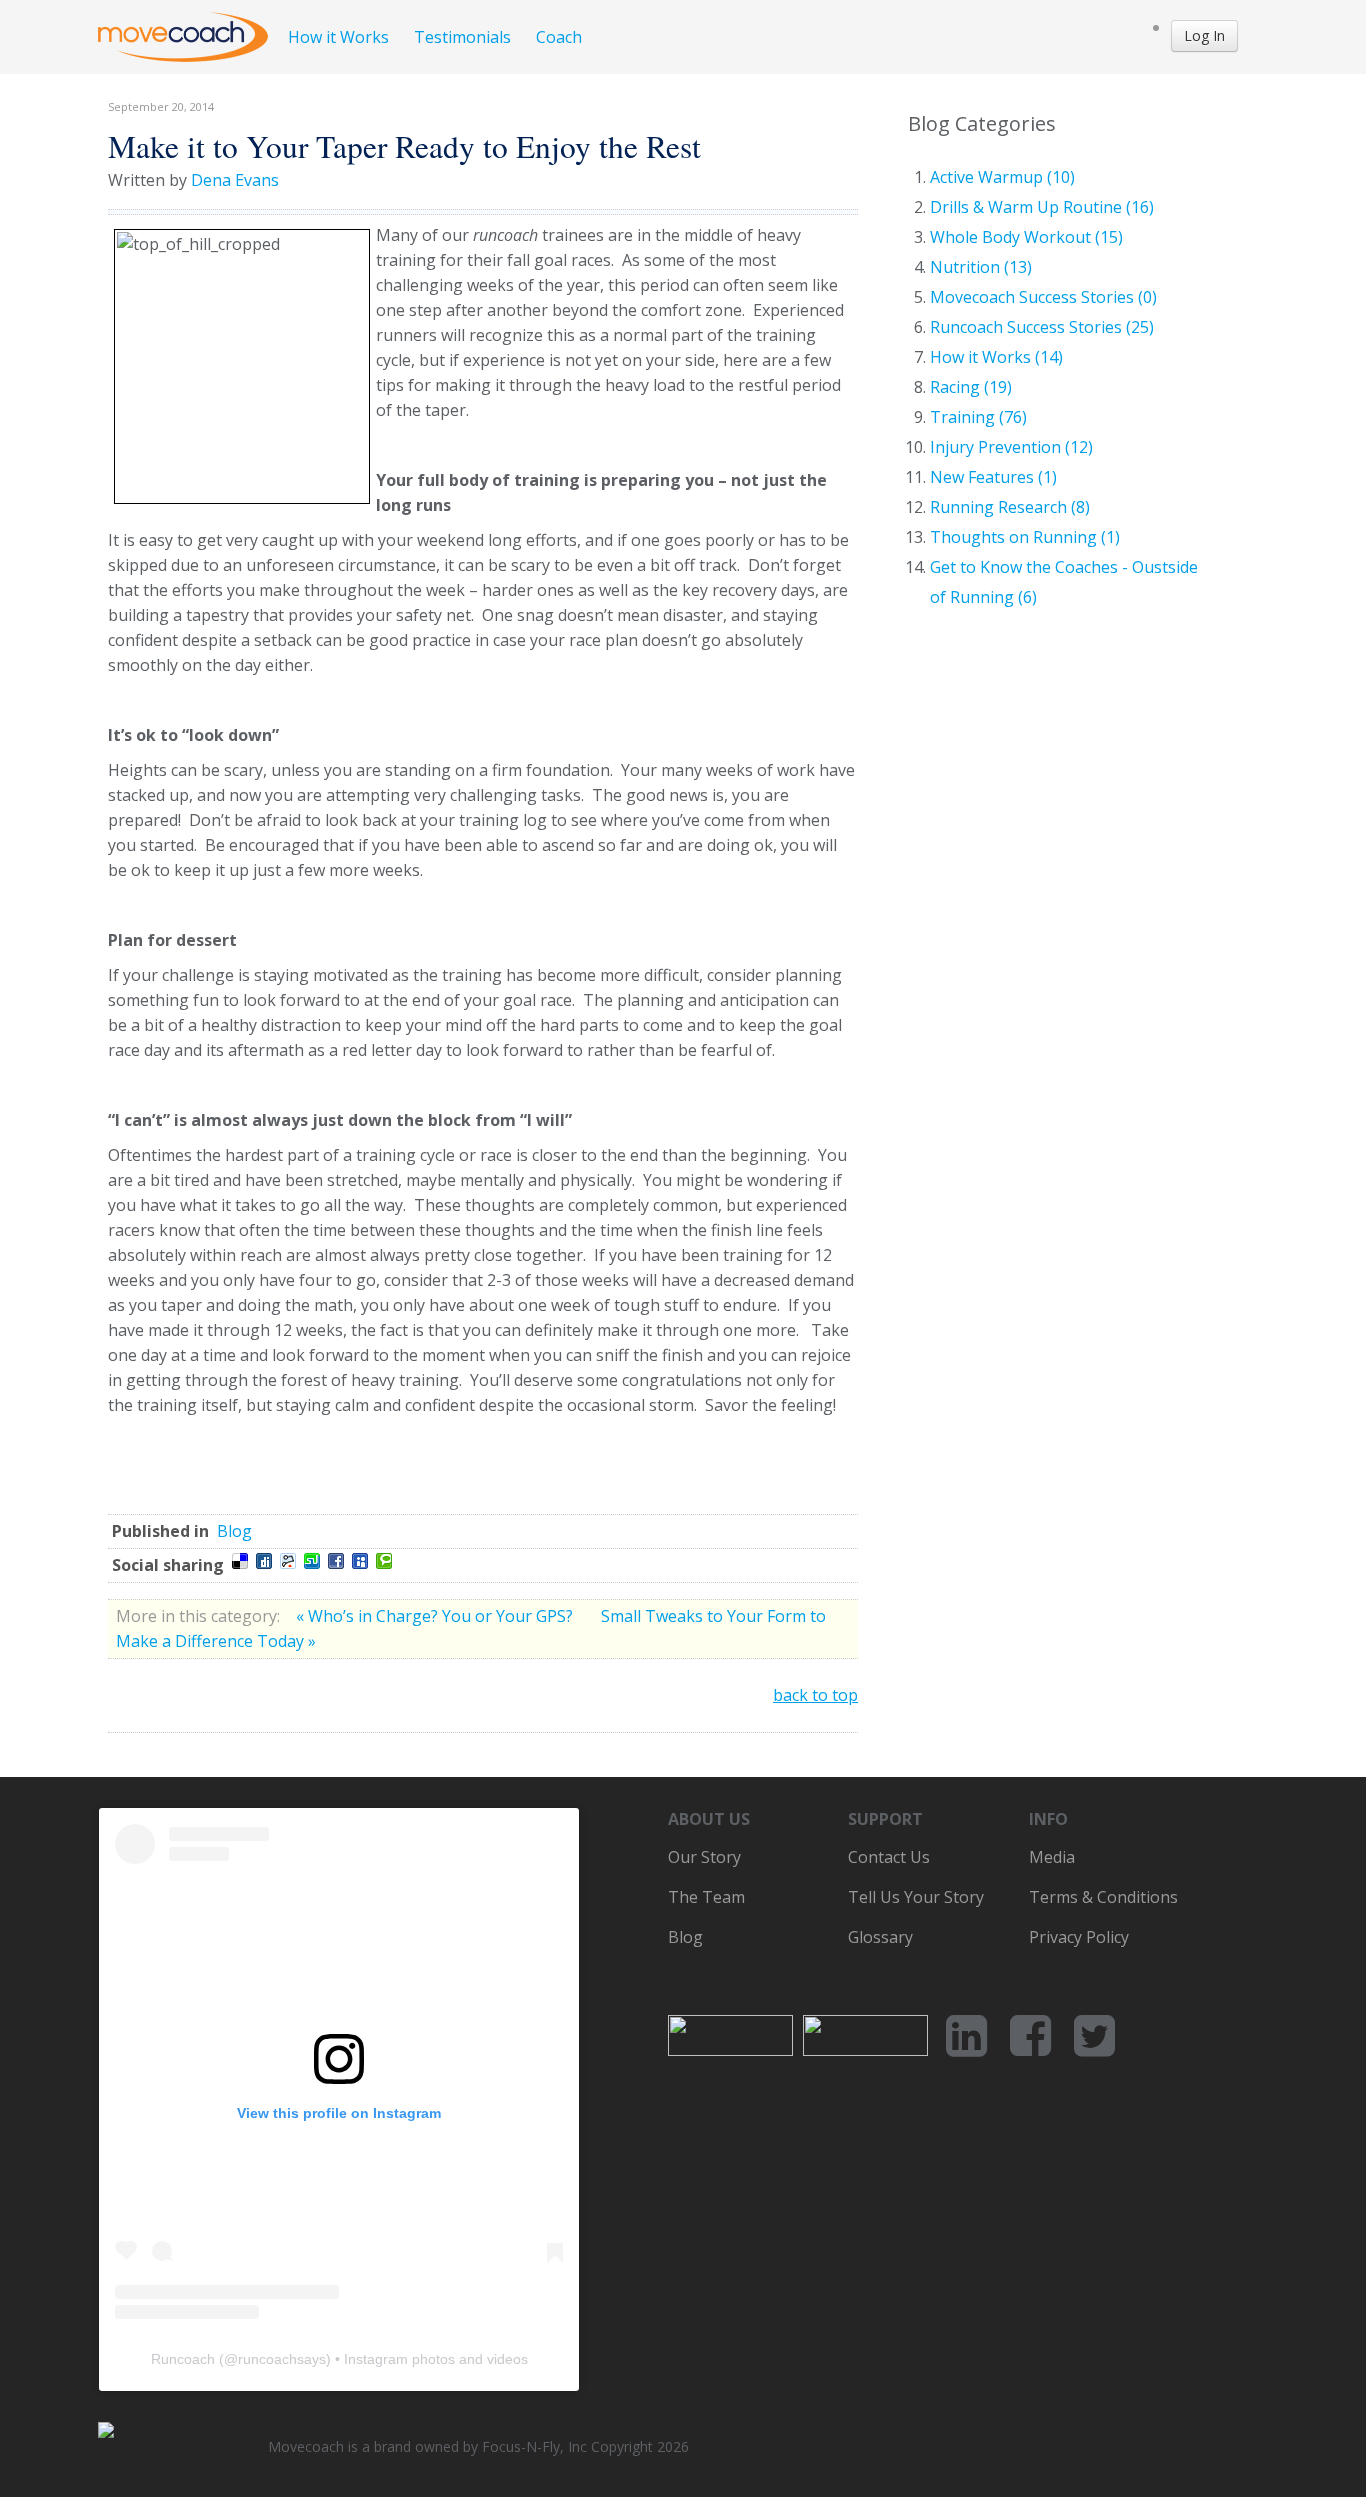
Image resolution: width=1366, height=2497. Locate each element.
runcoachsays (282, 2359)
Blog (234, 1531)
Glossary (880, 1937)
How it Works (338, 37)
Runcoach (183, 2359)
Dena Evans (235, 180)
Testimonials (462, 37)
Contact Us (889, 1857)
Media (1052, 1857)
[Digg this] (264, 1561)
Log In (1204, 35)
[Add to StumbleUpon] (312, 1561)
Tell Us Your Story (916, 1897)
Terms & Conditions (1103, 1897)
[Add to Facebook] (336, 1561)
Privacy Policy (1079, 1937)
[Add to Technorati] (384, 1561)
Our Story (704, 1857)
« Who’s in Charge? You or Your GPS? (436, 1616)
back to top (815, 1695)
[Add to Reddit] (288, 1561)
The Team (706, 1897)
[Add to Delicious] (240, 1561)
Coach (559, 37)
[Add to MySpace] (360, 1561)
